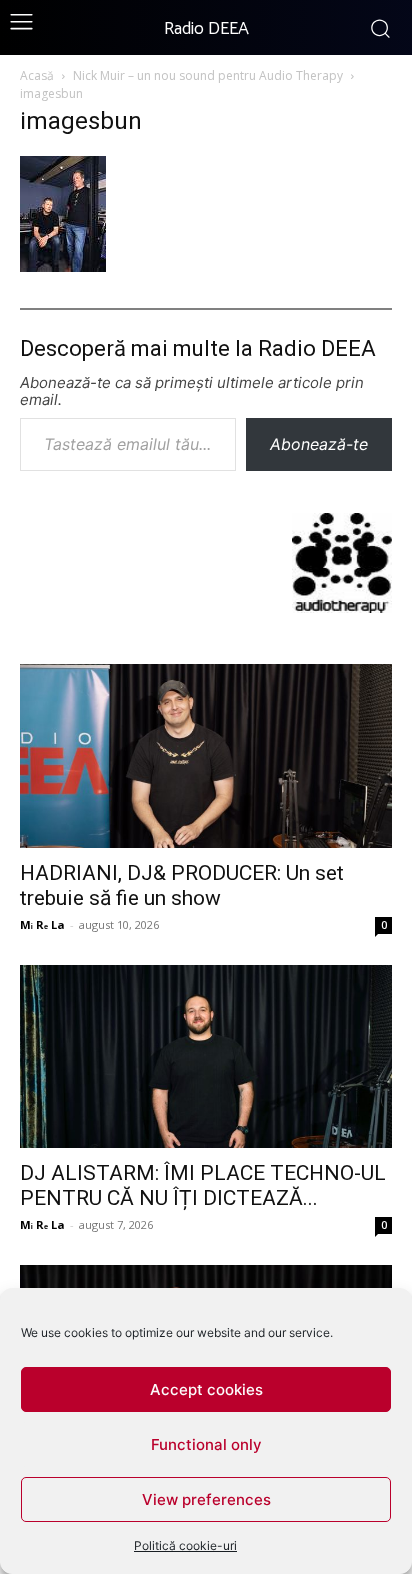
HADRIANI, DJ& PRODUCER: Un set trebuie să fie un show (182, 885)
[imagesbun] (63, 265)
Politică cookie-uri (185, 1545)
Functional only (206, 1444)
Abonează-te (319, 444)
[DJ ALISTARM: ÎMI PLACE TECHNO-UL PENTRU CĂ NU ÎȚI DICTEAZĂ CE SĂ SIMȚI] (206, 1057)
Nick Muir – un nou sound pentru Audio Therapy (208, 75)
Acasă (37, 75)
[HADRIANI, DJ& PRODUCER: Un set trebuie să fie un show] (206, 756)
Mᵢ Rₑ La (42, 924)
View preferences (206, 1499)
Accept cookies (206, 1389)
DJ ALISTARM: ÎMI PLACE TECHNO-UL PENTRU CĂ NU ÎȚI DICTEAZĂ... (203, 1185)
